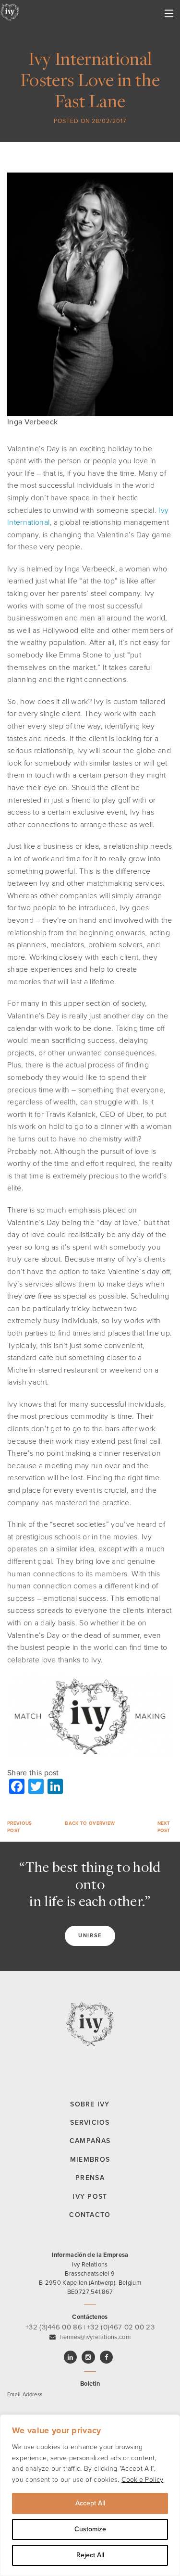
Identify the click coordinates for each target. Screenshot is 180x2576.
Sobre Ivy (90, 2104)
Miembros (90, 2160)
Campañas (90, 2141)
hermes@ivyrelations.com (95, 2337)
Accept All (90, 2503)
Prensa (90, 2178)
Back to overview (90, 1823)
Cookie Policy (142, 2480)
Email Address (25, 2395)
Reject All (90, 2555)
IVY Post (90, 2197)
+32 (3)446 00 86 (54, 2327)
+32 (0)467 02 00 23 (121, 2327)
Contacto (90, 2215)
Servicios (90, 2123)
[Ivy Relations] (10, 12)
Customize (90, 2529)
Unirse (90, 1936)
